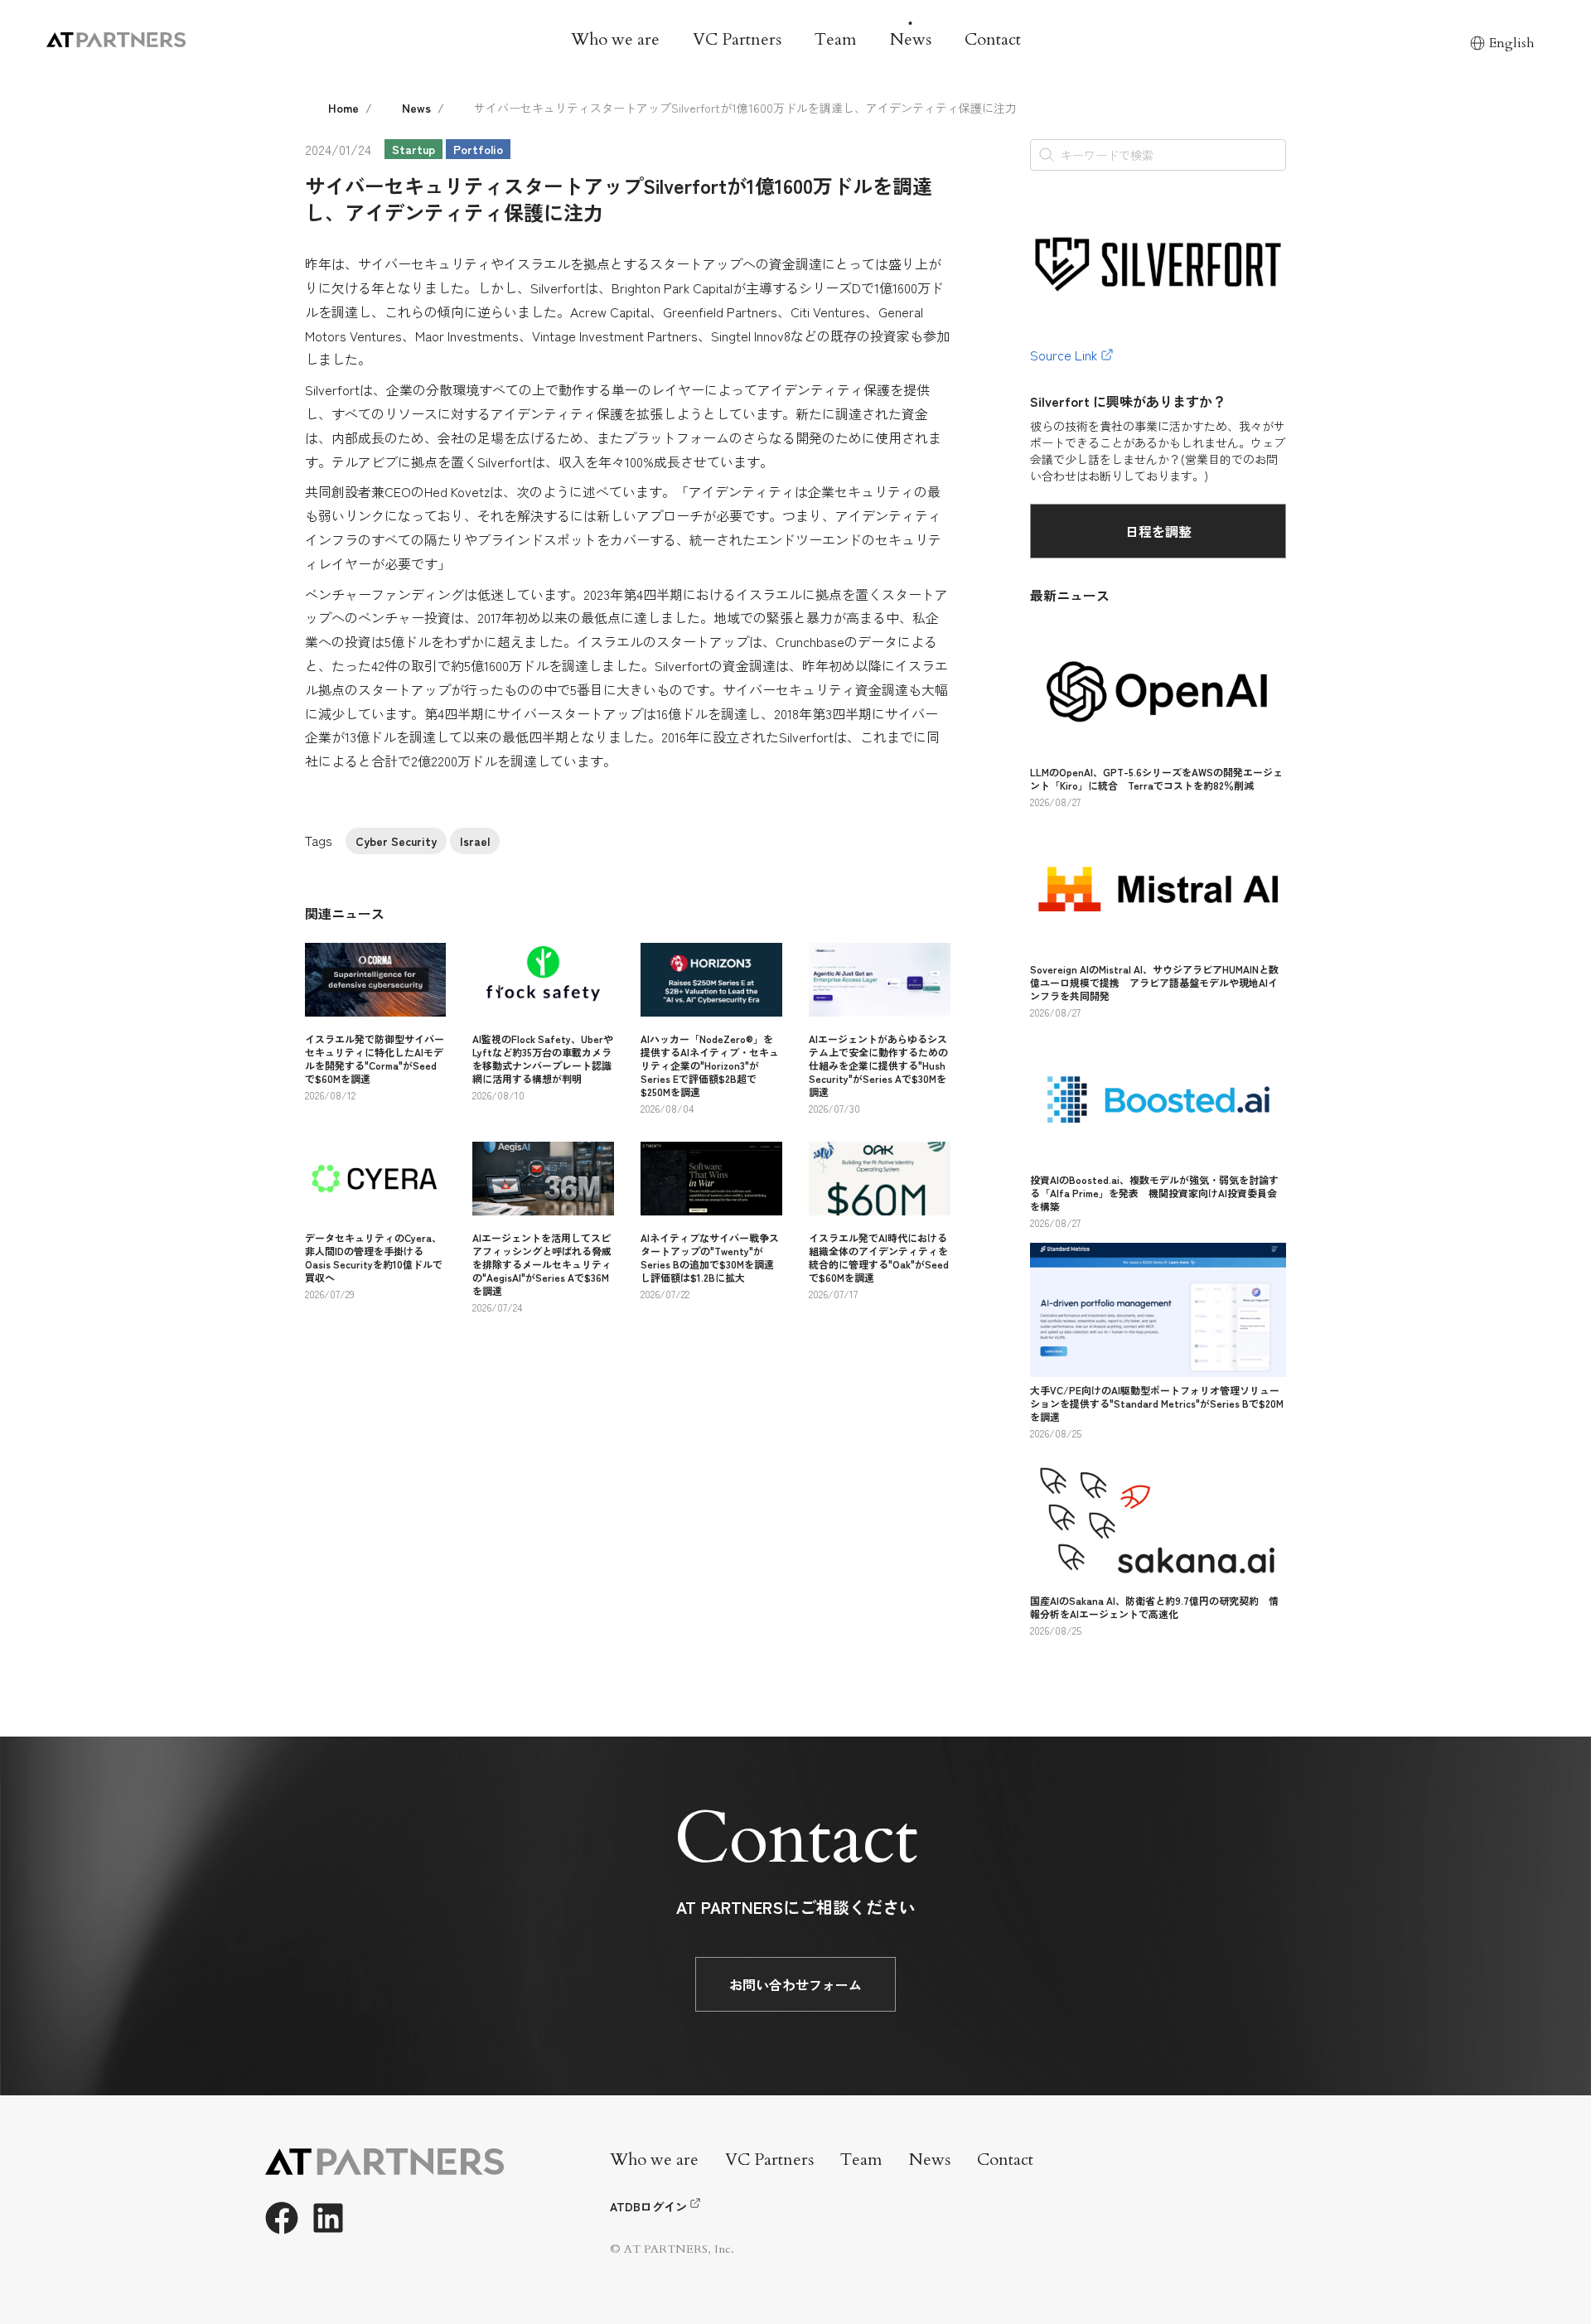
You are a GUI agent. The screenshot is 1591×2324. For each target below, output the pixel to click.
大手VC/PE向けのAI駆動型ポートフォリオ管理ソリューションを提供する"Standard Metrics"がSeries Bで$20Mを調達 (1157, 1403)
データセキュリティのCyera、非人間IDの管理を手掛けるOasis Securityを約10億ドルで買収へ (374, 1257)
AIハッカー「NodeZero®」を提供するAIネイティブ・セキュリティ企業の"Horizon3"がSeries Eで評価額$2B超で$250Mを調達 (710, 1065)
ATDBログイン (648, 2206)
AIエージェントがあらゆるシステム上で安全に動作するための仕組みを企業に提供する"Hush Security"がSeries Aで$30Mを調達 (878, 1065)
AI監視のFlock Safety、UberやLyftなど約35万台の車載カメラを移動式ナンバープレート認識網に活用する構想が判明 (543, 1058)
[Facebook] (282, 2218)
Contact (993, 39)
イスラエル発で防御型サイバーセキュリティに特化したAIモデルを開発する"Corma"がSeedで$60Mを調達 (375, 1058)
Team (836, 39)
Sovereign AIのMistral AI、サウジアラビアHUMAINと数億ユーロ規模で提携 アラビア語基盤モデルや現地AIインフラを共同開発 (1154, 982)
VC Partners (737, 39)
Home (343, 108)
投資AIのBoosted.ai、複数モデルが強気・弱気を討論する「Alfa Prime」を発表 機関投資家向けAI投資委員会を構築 (1154, 1193)
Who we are (615, 39)
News (911, 39)
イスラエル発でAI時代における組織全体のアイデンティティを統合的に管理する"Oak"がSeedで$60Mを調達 (879, 1257)
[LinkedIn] (328, 2218)
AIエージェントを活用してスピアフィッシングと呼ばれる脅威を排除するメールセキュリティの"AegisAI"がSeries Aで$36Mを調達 (542, 1264)
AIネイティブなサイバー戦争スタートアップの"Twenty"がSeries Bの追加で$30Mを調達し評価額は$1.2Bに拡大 (710, 1257)
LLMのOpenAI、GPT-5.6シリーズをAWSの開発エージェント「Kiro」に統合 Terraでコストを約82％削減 (1156, 778)
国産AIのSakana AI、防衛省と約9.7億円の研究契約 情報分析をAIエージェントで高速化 (1154, 1607)
